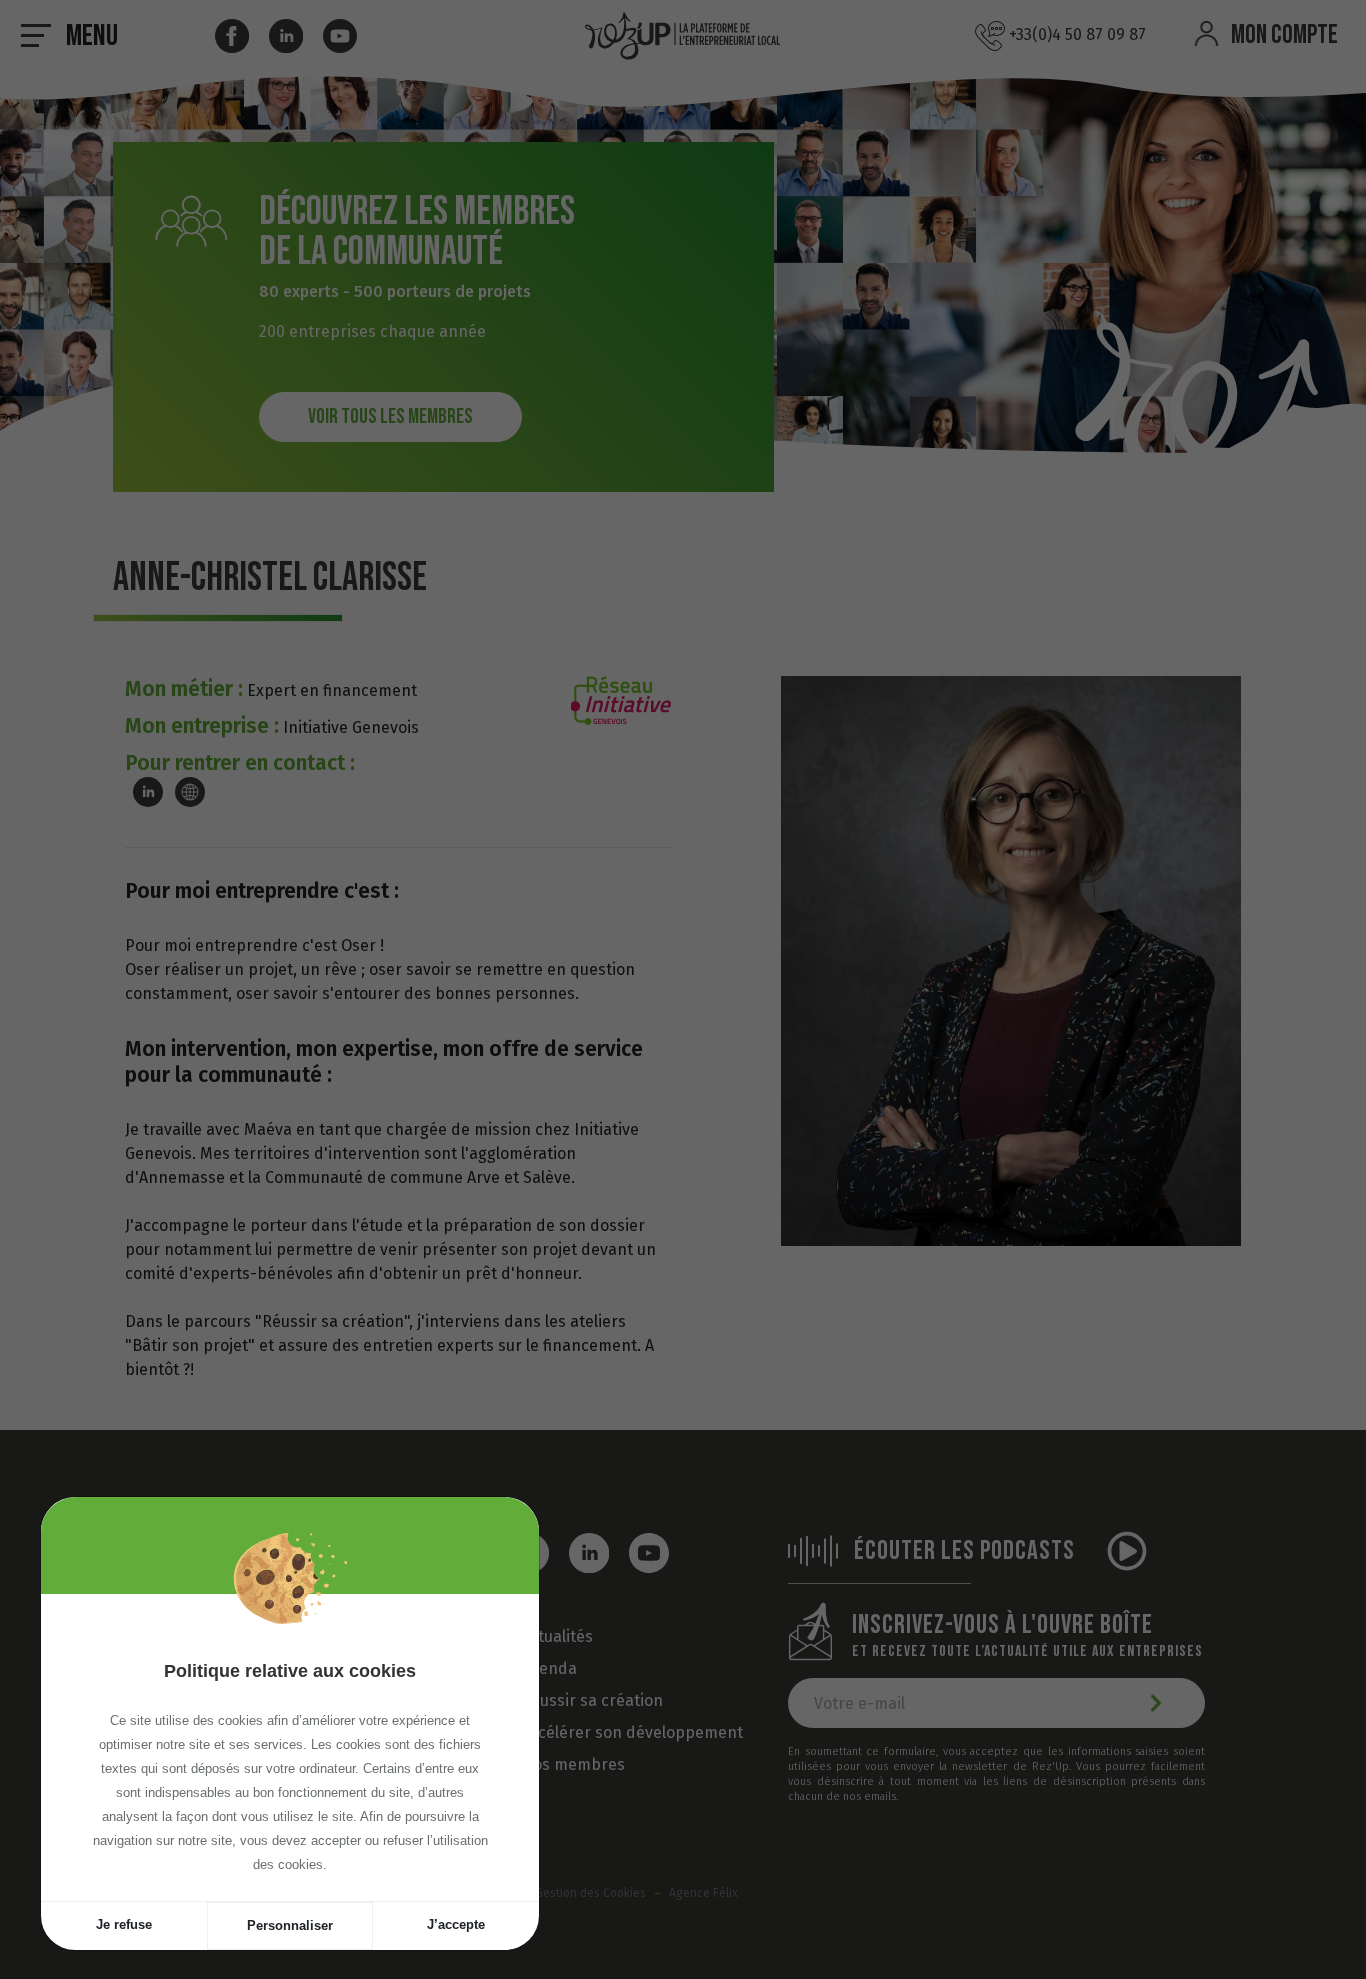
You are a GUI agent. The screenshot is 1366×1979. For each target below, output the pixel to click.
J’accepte (456, 1924)
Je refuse (124, 1924)
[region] (290, 1747)
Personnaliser (290, 1925)
